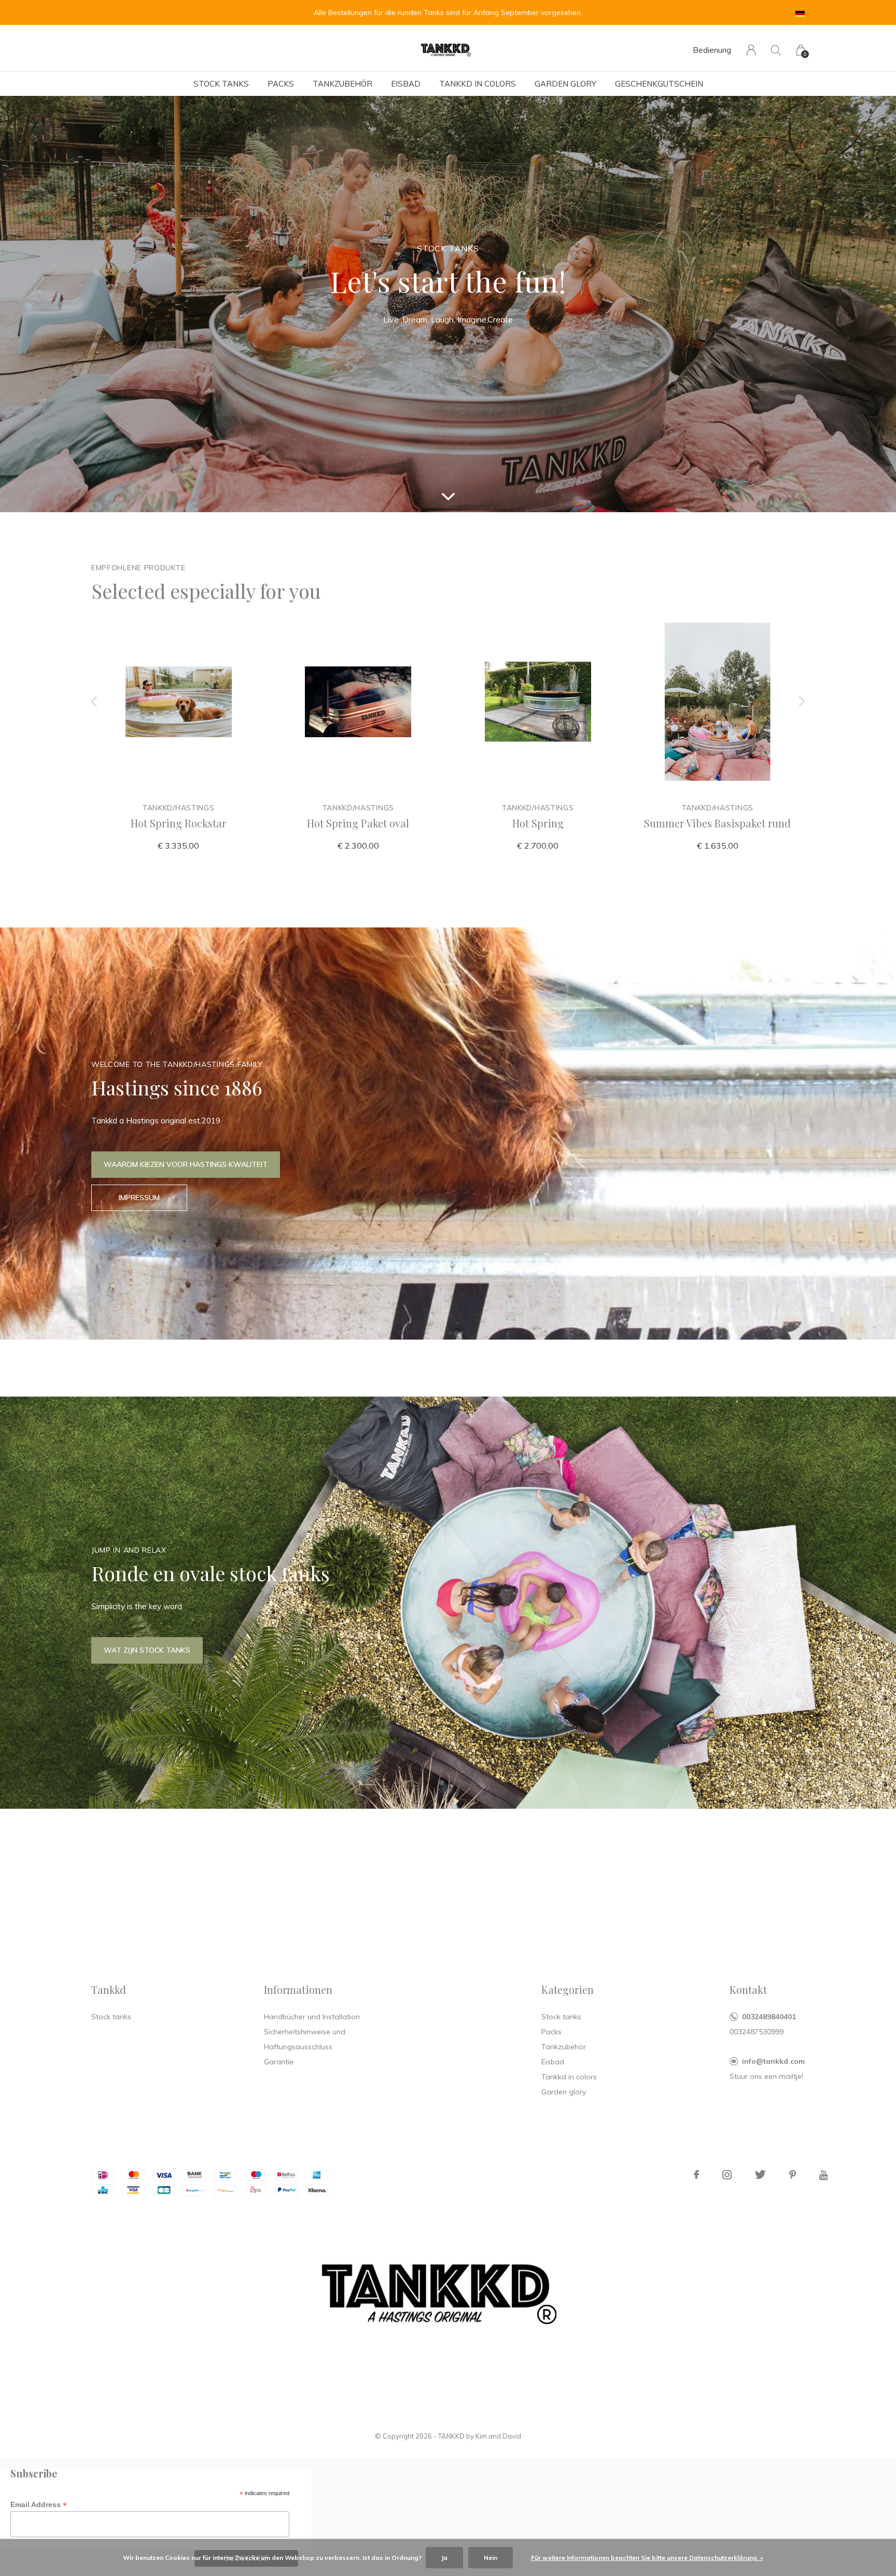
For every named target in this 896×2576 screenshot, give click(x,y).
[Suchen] (776, 50)
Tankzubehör (342, 84)
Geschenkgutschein (659, 84)
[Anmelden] (751, 50)
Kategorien (568, 1989)
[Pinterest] (793, 2175)
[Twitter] (760, 2175)
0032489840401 (769, 2017)
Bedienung (712, 50)
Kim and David (498, 2436)
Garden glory (565, 84)
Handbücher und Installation (312, 2017)
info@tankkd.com (773, 2061)
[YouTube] (824, 2175)
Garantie (279, 2062)
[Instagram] (727, 2175)
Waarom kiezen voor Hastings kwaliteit (186, 1164)
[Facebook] (696, 2175)
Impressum (139, 1198)
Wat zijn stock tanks (147, 1650)
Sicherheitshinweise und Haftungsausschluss (305, 2039)
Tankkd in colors (478, 84)
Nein (491, 2558)
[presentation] (94, 702)
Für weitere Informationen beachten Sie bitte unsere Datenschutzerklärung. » (647, 2558)
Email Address (39, 2505)
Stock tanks (221, 84)
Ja (444, 2558)
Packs (281, 84)
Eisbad (406, 84)
